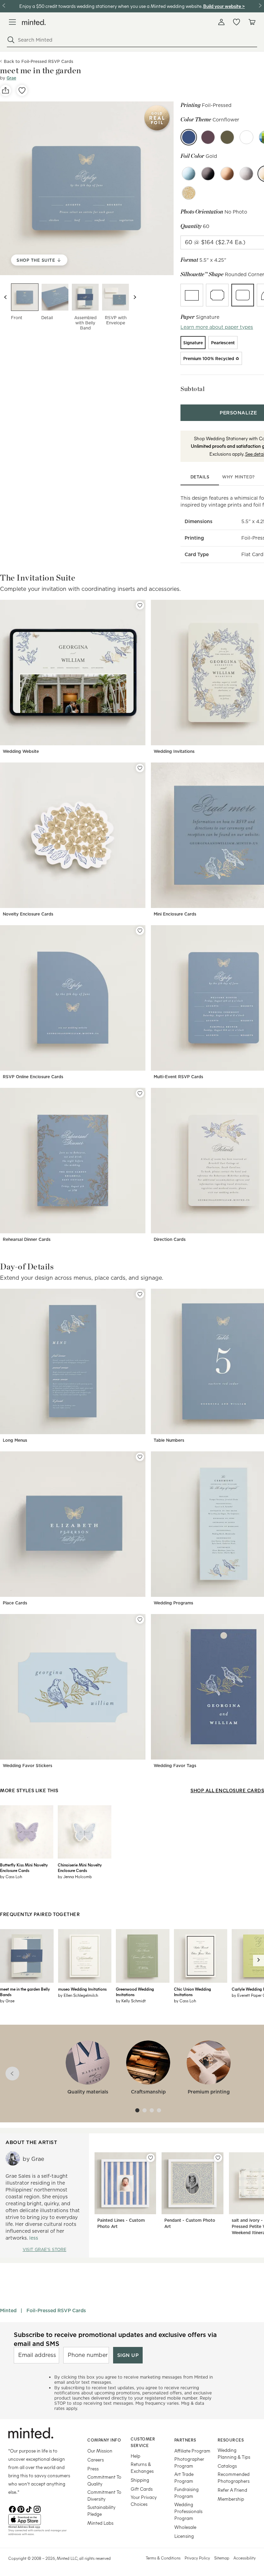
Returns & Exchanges (142, 2467)
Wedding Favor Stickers (27, 1766)
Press (93, 2469)
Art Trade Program (184, 2477)
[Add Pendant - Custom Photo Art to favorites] (218, 2158)
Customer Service (143, 2442)
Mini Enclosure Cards (175, 914)
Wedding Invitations (174, 751)
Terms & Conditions (163, 2558)
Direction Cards (170, 1239)
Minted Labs (100, 2523)
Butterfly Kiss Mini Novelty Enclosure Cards (24, 1868)
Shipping (140, 2480)
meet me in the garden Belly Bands (25, 1992)
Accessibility (245, 2558)
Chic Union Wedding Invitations (192, 1992)
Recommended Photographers (234, 2477)
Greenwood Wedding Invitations (135, 1992)
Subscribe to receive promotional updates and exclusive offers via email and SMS (115, 2339)
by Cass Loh (11, 1876)
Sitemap (222, 2558)
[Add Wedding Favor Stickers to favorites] (140, 1620)
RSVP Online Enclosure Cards (33, 1077)
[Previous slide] (5, 297)
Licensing (184, 2536)
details (200, 477)
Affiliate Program (192, 2451)
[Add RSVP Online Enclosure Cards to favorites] (140, 931)
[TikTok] (29, 2509)
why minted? (238, 477)
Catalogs (227, 2466)
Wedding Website (21, 751)
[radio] (192, 295)
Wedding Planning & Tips (234, 2453)
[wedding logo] (34, 22)
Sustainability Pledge (101, 2510)
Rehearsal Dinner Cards (27, 1239)
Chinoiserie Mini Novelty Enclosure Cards (80, 1868)
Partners (185, 2440)
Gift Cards (142, 2489)
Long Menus (15, 1440)
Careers (96, 2460)
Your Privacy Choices (144, 2501)
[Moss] (227, 137)
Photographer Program (189, 2462)
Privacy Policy (197, 2558)
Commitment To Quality (104, 2480)
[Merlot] (208, 137)
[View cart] (252, 22)
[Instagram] (37, 2509)
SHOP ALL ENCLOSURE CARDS (227, 1790)
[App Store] (39, 2520)
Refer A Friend (232, 2490)
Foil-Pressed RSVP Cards (56, 2310)
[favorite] (22, 90)
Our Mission (100, 2451)
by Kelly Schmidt (131, 2001)
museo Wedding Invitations (82, 1989)
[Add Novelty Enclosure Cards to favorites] (140, 768)
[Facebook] (12, 2509)
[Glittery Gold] (189, 193)
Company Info (104, 2440)
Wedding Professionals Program (188, 2511)
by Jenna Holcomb (75, 1876)
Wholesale (185, 2527)
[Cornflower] (189, 137)
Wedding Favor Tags (175, 1766)
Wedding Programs (173, 1603)
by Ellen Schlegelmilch (78, 1995)
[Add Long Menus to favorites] (140, 1294)
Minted (8, 2310)
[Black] (208, 174)
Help (135, 2456)
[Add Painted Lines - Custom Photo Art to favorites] (151, 2158)
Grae (11, 78)
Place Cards (15, 1603)
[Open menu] (12, 22)
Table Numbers (169, 1440)
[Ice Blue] (189, 174)
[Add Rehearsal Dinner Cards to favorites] (140, 1093)
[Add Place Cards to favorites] (140, 1457)
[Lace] (246, 137)
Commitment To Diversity (104, 2495)
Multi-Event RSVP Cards (178, 1077)
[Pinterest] (21, 2509)
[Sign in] (221, 22)
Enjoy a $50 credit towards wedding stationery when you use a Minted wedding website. (111, 6)
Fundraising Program (186, 2493)
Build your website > (224, 6)
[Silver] (246, 174)
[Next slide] (135, 297)
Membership (231, 2499)
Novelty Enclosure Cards (28, 914)
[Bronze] (227, 174)
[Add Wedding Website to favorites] (140, 605)
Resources (231, 2440)
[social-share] (5, 90)
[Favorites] (236, 22)
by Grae (7, 2001)
